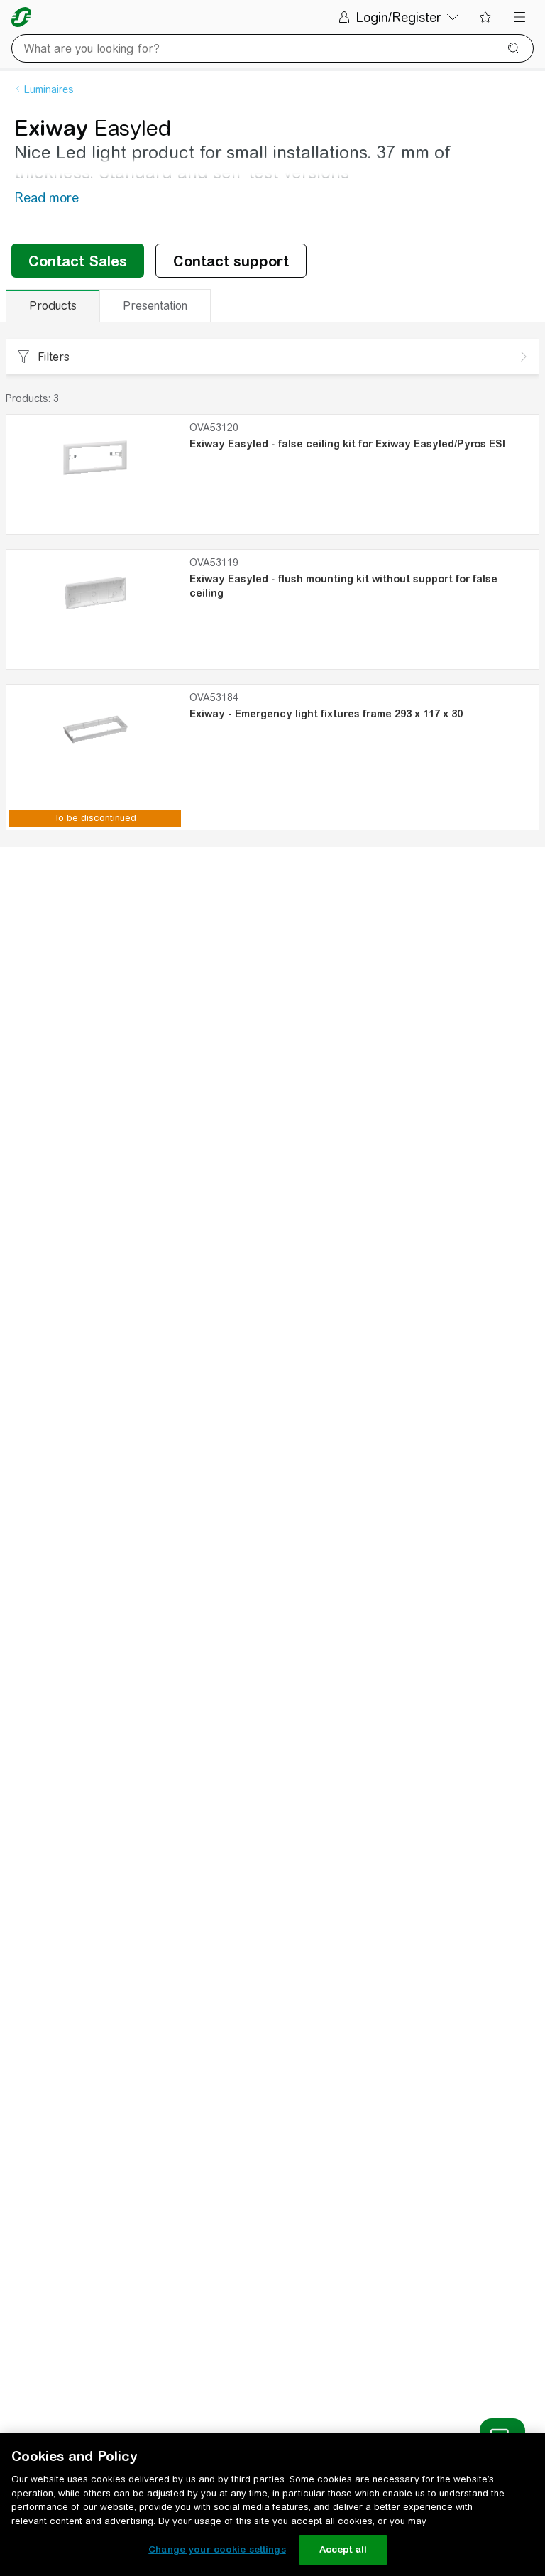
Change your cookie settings (217, 2549)
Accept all (343, 2549)
